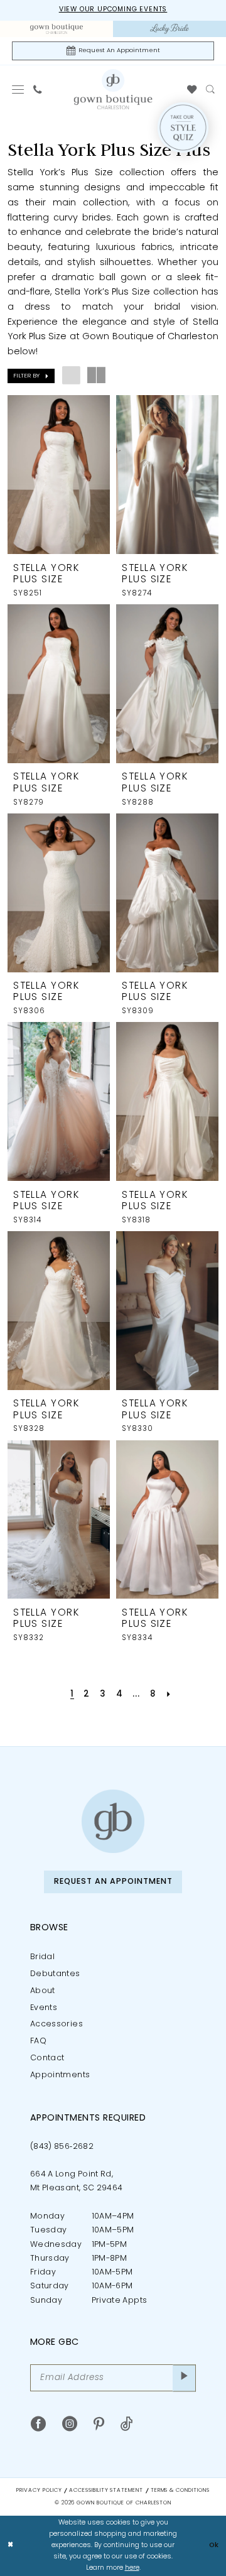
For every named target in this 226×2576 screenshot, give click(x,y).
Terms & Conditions (180, 2491)
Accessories (56, 2024)
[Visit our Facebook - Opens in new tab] (38, 2424)
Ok (214, 2546)
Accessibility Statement (106, 2491)
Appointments (60, 2075)
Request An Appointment (113, 1882)
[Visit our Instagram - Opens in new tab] (70, 2424)
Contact (47, 2058)
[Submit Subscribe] (184, 2378)
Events (44, 2008)
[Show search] (210, 90)
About (43, 1991)
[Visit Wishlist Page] (192, 90)
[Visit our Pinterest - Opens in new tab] (99, 2424)
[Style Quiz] (183, 128)
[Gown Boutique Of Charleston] (113, 90)
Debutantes (55, 1974)
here (132, 2568)
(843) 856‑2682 (62, 2147)
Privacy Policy (39, 2491)
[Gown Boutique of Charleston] (113, 1821)
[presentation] (59, 475)
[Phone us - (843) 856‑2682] (37, 90)
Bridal (42, 1957)
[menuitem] (56, 29)
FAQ (38, 2041)
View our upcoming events (113, 10)
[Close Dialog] (10, 2546)
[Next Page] (169, 1695)
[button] (18, 90)
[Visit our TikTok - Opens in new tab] (127, 2424)
